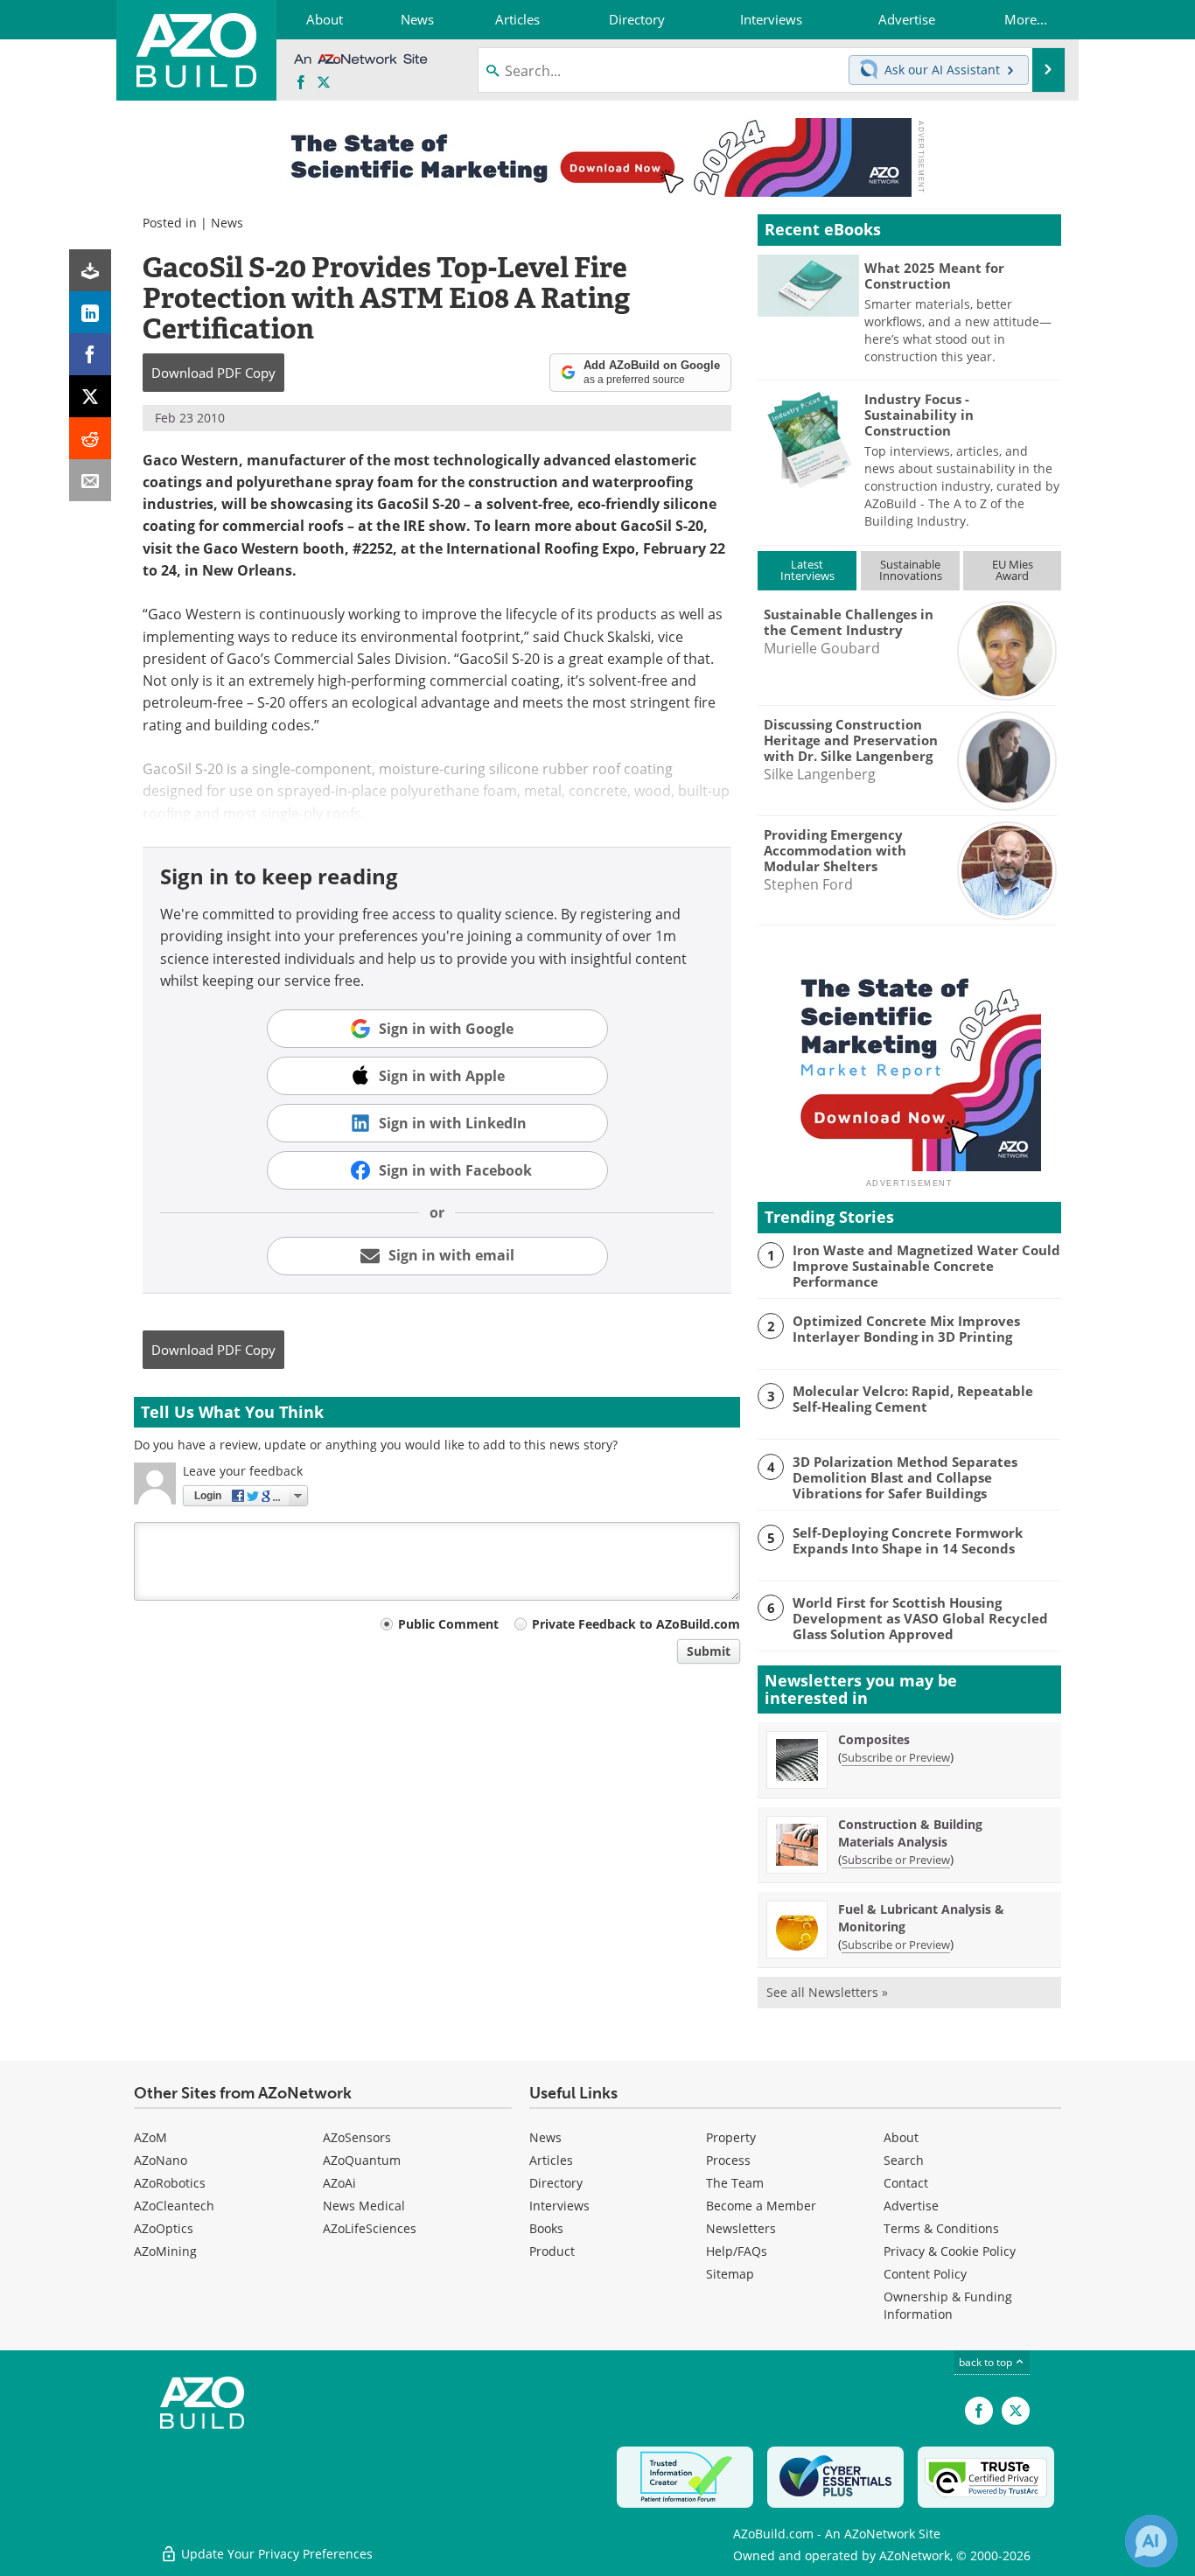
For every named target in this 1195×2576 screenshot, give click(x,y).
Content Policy (925, 2274)
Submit (709, 1651)
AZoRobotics (170, 2183)
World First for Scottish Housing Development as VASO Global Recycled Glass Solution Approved (920, 1618)
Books (546, 2228)
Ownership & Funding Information (948, 2305)
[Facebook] (90, 354)
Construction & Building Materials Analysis (910, 1833)
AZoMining (165, 2251)
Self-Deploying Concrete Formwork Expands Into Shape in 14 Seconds (908, 1540)
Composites (874, 1739)
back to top (987, 2362)
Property (731, 2137)
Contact (906, 2183)
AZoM (150, 2137)
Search (904, 2160)
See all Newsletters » (827, 1992)
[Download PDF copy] (90, 270)
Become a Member (761, 2206)
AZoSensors (357, 2137)
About (901, 2137)
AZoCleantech (174, 2206)
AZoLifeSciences (370, 2228)
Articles (551, 2160)
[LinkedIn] (90, 312)
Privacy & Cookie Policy (950, 2251)
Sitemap (730, 2274)
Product (552, 2251)
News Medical (364, 2206)
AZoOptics (164, 2228)
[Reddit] (90, 438)
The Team (735, 2183)
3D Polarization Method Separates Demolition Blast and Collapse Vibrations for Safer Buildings (905, 1477)
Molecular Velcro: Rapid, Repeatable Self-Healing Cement (913, 1399)
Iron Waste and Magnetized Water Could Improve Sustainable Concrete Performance (926, 1266)
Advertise (911, 2206)
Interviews (559, 2206)
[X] (90, 396)
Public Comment (448, 1624)
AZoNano (161, 2160)
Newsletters (741, 2228)
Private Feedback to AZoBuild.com (636, 1624)
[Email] (90, 480)
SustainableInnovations (911, 570)
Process (728, 2160)
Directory (556, 2183)
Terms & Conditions (941, 2228)
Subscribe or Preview (896, 1757)
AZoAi (339, 2183)
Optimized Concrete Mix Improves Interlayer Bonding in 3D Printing (906, 1329)
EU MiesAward (1013, 570)
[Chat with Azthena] (1151, 2541)
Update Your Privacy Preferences (275, 2554)
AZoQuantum (362, 2160)
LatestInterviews (807, 570)
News (227, 223)
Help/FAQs (737, 2251)
